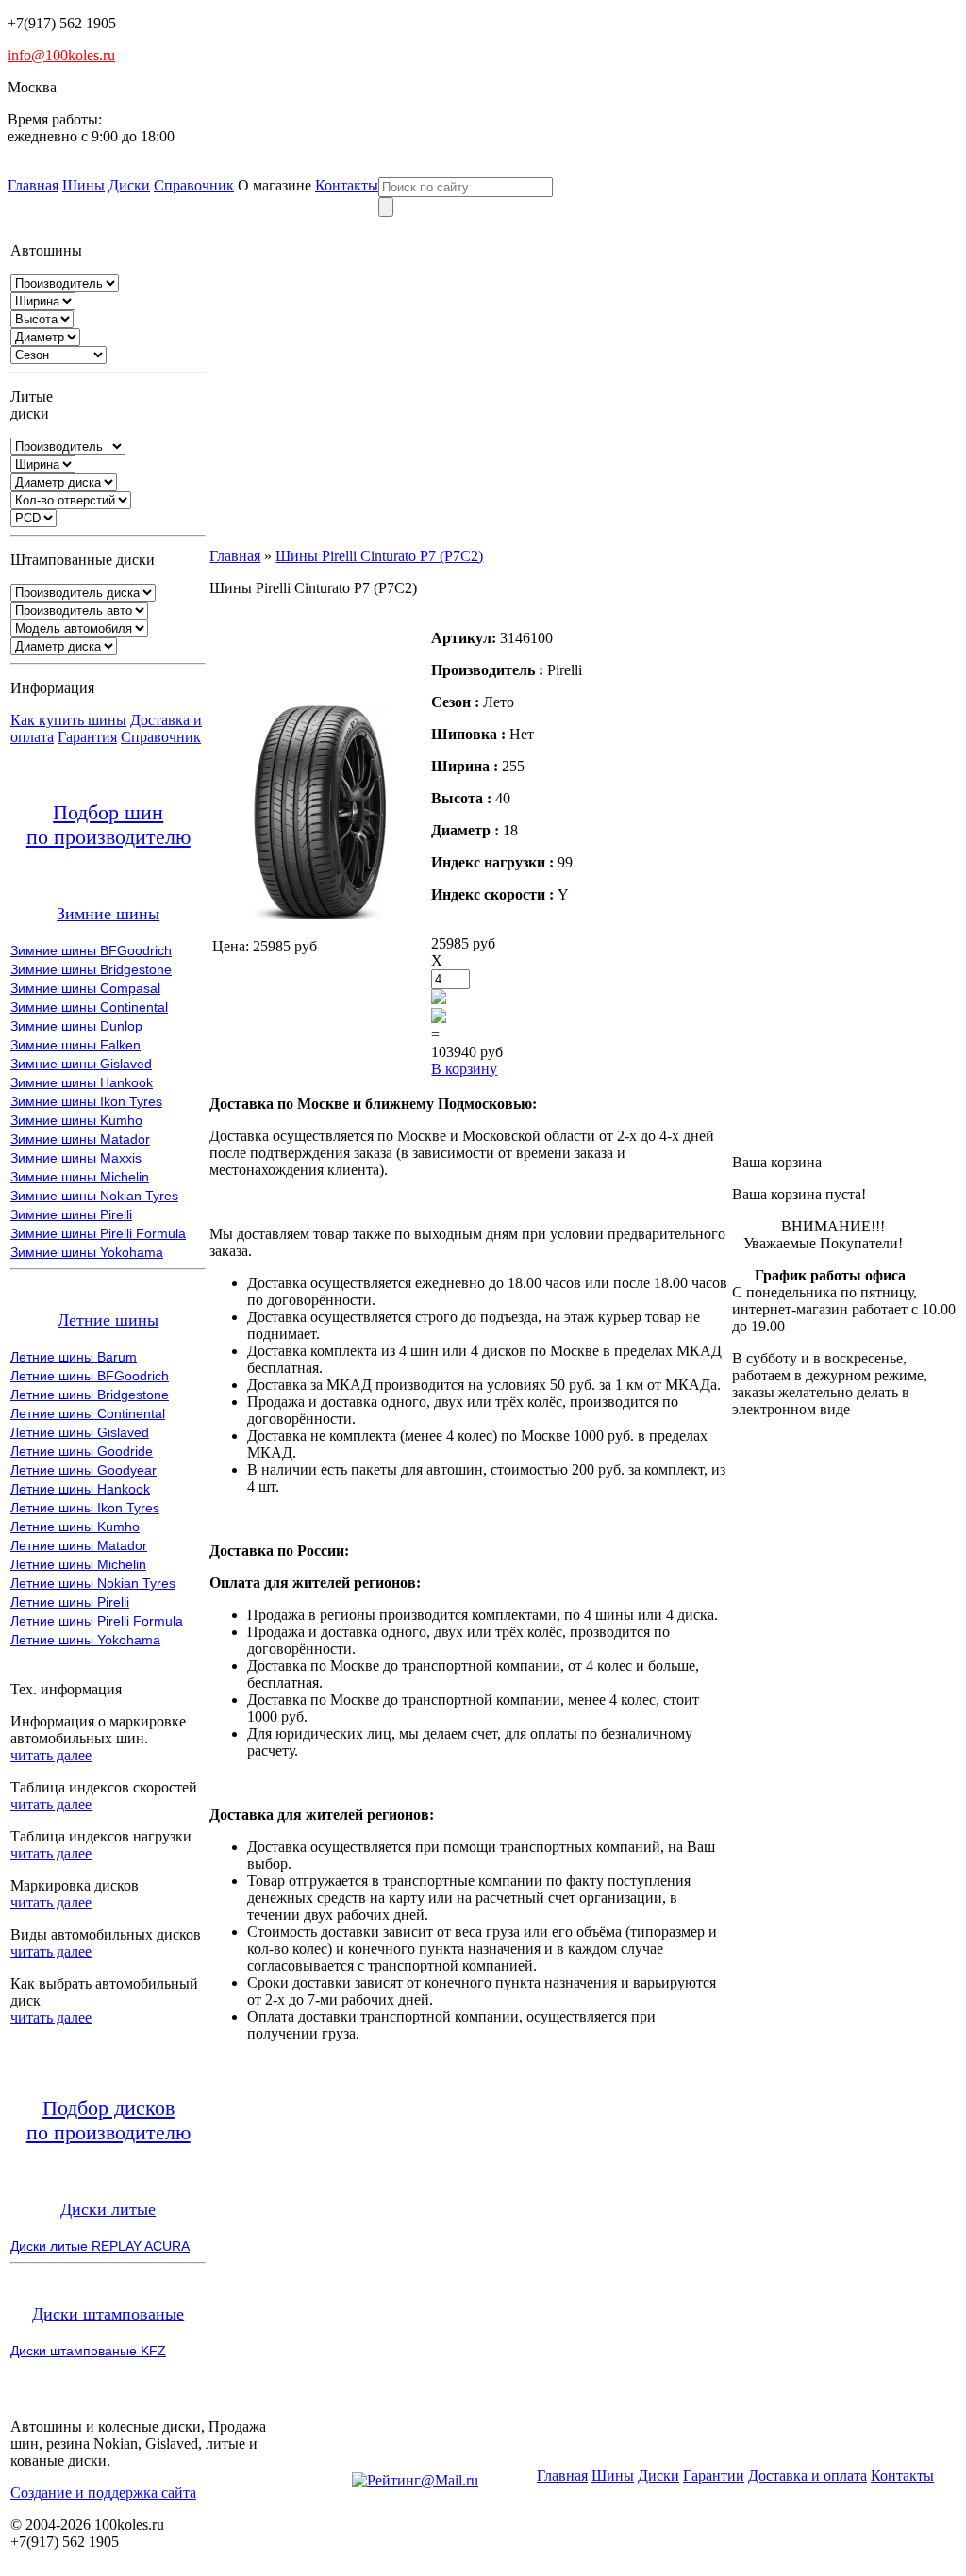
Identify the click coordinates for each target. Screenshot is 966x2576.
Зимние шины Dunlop (76, 1026)
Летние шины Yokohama (85, 1640)
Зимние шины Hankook (82, 1082)
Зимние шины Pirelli (71, 1214)
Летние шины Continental (88, 1413)
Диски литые (108, 2209)
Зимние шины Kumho (76, 1120)
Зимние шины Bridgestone (91, 969)
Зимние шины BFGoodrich (91, 950)
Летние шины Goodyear (83, 1470)
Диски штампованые (108, 2314)
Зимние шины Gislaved (81, 1064)
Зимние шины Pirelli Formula (98, 1233)
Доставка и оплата (808, 2476)
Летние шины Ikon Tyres (85, 1508)
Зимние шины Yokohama (87, 1252)
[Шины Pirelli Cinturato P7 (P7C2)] (320, 914)
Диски (129, 185)
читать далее (51, 1755)
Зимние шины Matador (80, 1139)
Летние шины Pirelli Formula (97, 1621)
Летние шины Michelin (78, 1564)
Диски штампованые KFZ (88, 2351)
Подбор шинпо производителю (108, 825)
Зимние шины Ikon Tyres (86, 1101)
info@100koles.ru (61, 55)
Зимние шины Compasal (85, 988)
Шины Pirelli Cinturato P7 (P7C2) (379, 556)
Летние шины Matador (79, 1545)
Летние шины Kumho (75, 1527)
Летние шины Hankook (80, 1489)
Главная (33, 185)
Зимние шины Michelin (80, 1177)
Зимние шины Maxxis (76, 1158)
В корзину (464, 1069)
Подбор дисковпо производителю (108, 2120)
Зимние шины (108, 914)
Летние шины (108, 1320)
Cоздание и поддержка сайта (103, 2493)
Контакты (347, 185)
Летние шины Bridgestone (90, 1395)
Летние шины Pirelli (70, 1602)
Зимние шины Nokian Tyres (94, 1196)
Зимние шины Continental (89, 1007)
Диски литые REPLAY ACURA (100, 2246)
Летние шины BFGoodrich (90, 1376)
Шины (83, 185)
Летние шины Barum (74, 1357)
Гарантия (87, 737)
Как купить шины (68, 720)
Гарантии (714, 2476)
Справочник (194, 185)
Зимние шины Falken (75, 1045)
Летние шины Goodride (82, 1451)
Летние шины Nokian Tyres (93, 1583)
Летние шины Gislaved (80, 1432)
